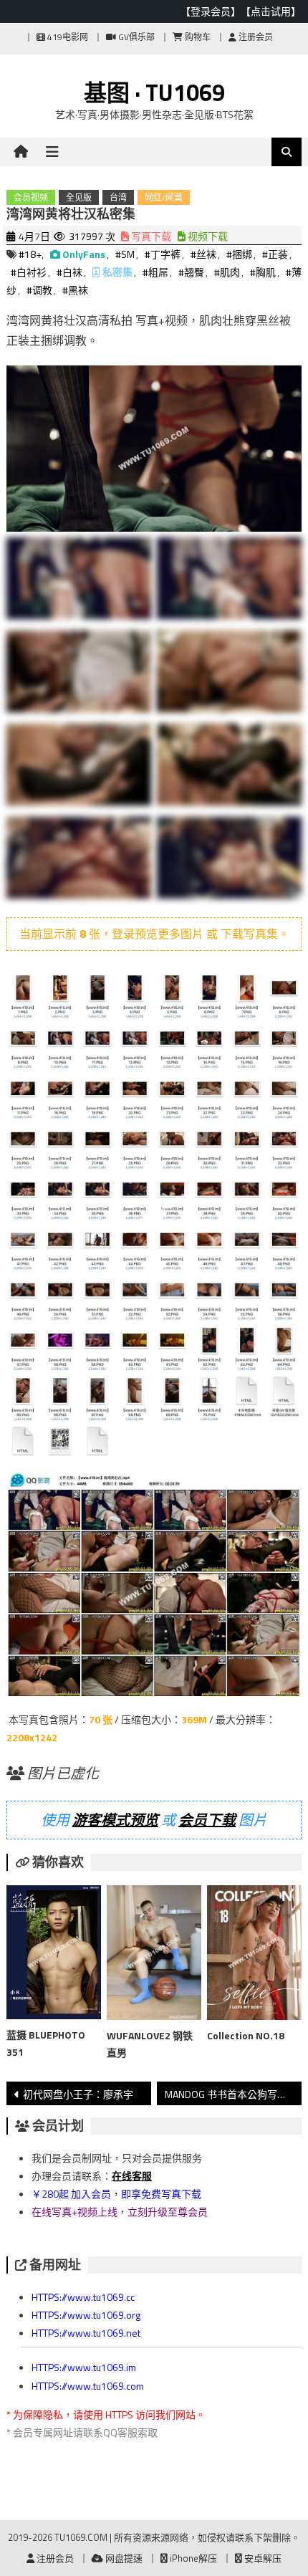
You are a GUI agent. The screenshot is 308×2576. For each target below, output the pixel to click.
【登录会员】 (211, 11)
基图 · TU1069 (154, 92)
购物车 (197, 37)
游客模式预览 (115, 1820)
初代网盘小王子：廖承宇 (78, 2094)
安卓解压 (262, 2558)
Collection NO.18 (246, 2035)
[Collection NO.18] (254, 1955)
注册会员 (255, 37)
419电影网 (67, 37)
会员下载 (207, 1820)
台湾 (118, 197)
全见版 (79, 197)
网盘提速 (123, 2558)
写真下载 (150, 236)
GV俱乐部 (135, 37)
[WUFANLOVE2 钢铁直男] (154, 1955)
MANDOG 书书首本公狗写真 (226, 2094)
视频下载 (207, 236)
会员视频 (31, 197)
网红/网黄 (164, 197)
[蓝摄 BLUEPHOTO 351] (54, 1955)
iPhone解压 (192, 2558)
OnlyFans (84, 254)
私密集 (117, 272)
